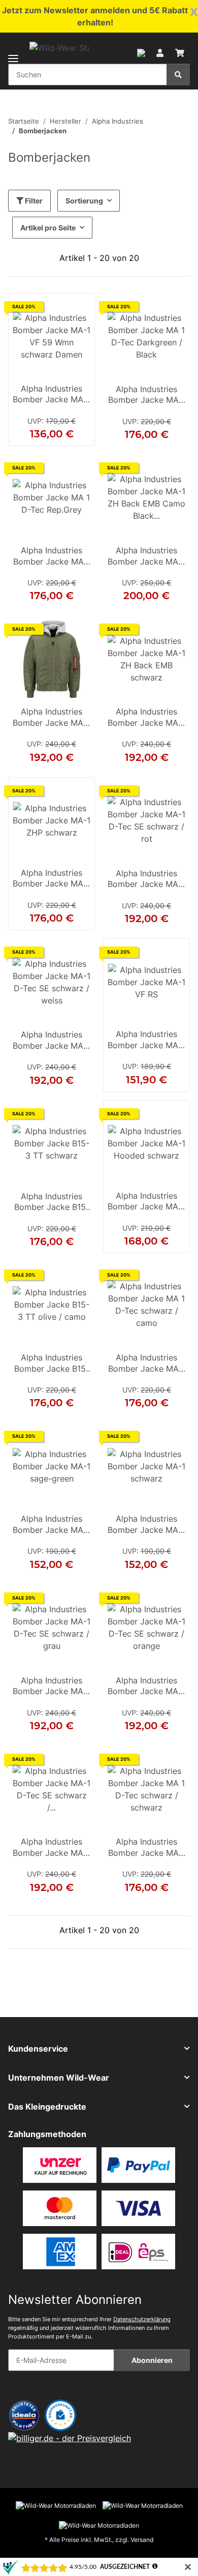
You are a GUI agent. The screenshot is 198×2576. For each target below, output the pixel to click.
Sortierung (84, 201)
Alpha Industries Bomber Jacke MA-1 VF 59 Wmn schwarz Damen (52, 395)
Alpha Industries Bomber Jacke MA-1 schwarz (146, 1525)
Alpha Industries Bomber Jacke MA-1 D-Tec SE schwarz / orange (146, 1687)
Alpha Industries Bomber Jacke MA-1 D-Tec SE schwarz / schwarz (52, 1848)
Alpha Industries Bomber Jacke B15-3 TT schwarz (52, 1203)
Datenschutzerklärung (142, 2319)
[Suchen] (178, 75)
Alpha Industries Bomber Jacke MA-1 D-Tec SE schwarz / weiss (52, 1041)
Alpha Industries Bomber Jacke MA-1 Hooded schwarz (146, 1202)
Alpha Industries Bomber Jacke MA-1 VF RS (146, 1041)
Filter (33, 201)
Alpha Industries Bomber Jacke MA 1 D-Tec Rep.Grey (52, 557)
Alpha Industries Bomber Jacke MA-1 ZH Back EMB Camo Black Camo (146, 557)
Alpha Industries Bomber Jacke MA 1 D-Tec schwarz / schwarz (146, 1848)
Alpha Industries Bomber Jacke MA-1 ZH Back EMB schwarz (146, 718)
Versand (142, 2540)
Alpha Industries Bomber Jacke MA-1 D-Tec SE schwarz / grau (52, 1687)
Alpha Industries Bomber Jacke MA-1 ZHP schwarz (52, 879)
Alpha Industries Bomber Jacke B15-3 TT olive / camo (52, 1364)
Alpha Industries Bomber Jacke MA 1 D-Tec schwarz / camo (146, 1364)
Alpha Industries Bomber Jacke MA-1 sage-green (52, 1525)
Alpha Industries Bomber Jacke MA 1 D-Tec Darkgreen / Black (146, 396)
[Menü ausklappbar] (13, 52)
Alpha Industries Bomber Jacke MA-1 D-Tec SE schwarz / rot (146, 880)
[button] (141, 52)
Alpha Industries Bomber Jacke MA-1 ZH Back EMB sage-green (52, 718)
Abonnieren (152, 2360)
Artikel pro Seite (48, 228)
